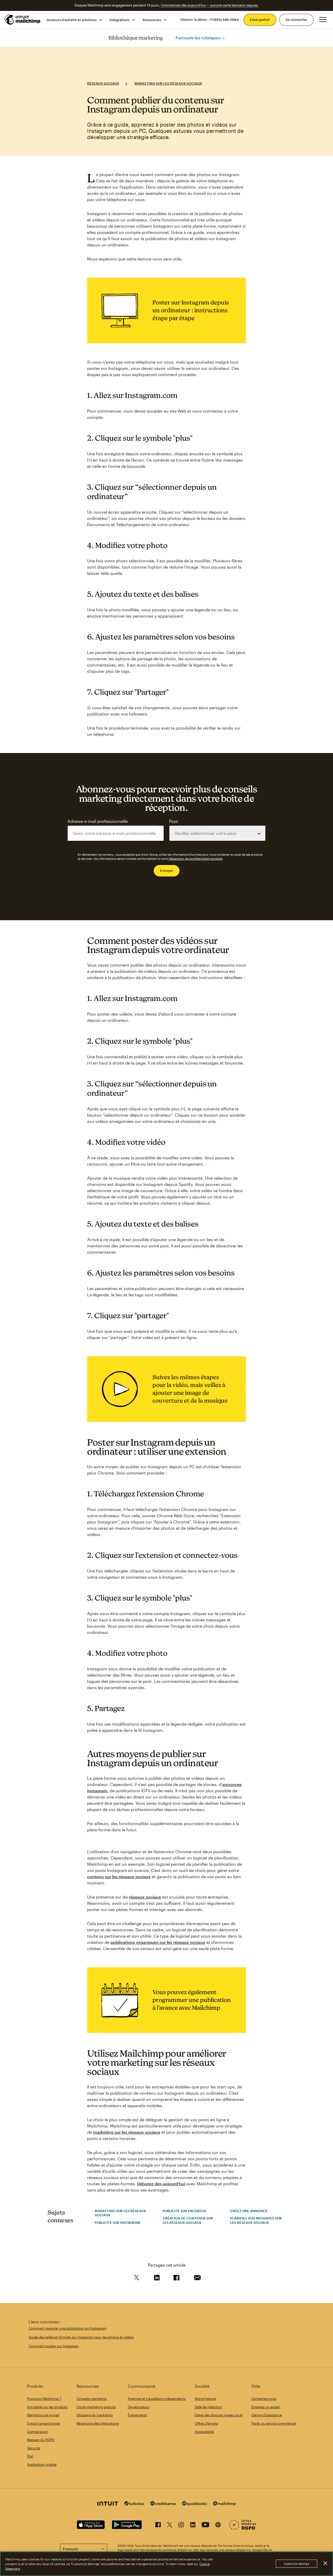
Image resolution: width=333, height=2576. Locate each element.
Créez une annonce (249, 2211)
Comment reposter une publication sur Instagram (68, 2328)
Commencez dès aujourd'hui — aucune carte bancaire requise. (210, 5)
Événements (137, 2415)
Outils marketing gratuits (96, 2407)
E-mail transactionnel (43, 2423)
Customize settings (296, 2564)
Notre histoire (205, 2399)
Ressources (152, 20)
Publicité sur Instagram (117, 2223)
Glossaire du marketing (95, 2415)
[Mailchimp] (225, 2504)
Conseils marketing (91, 2399)
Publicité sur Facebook (185, 2211)
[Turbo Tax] (134, 2504)
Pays (174, 821)
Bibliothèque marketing (136, 38)
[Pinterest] (218, 2526)
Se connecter (296, 20)
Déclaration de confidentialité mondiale (196, 859)
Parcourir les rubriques (198, 38)
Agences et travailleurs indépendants (157, 2399)
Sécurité (34, 2448)
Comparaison (38, 2432)
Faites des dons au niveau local (219, 2415)
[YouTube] (205, 2526)
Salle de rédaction (209, 2407)
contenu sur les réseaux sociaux (119, 1877)
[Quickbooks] (194, 2504)
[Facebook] (158, 2526)
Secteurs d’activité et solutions (72, 20)
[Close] (325, 2563)
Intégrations (119, 20)
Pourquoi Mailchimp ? (44, 2399)
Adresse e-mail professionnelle (98, 821)
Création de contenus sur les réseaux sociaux (188, 2220)
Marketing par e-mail (43, 2415)
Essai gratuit (260, 20)
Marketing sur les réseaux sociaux (168, 83)
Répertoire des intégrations (98, 2423)
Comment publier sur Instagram (54, 2346)
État (30, 2456)
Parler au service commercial (274, 2423)
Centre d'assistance (267, 2415)
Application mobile (42, 2465)
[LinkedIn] (193, 2526)
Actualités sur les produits (47, 2407)
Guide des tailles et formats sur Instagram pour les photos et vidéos (81, 2337)
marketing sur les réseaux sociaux (127, 2132)
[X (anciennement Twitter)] (170, 2526)
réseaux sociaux (145, 1897)
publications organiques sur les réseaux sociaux (158, 1942)
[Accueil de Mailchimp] (23, 20)
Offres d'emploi (206, 2423)
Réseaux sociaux (103, 83)
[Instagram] (181, 2526)
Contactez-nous (264, 2399)
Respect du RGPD (41, 2440)
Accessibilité (204, 2432)
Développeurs (139, 2407)
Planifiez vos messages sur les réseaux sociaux (256, 2220)
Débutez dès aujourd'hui (161, 2184)
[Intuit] (108, 2504)
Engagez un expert (266, 2407)
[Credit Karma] (163, 2504)
